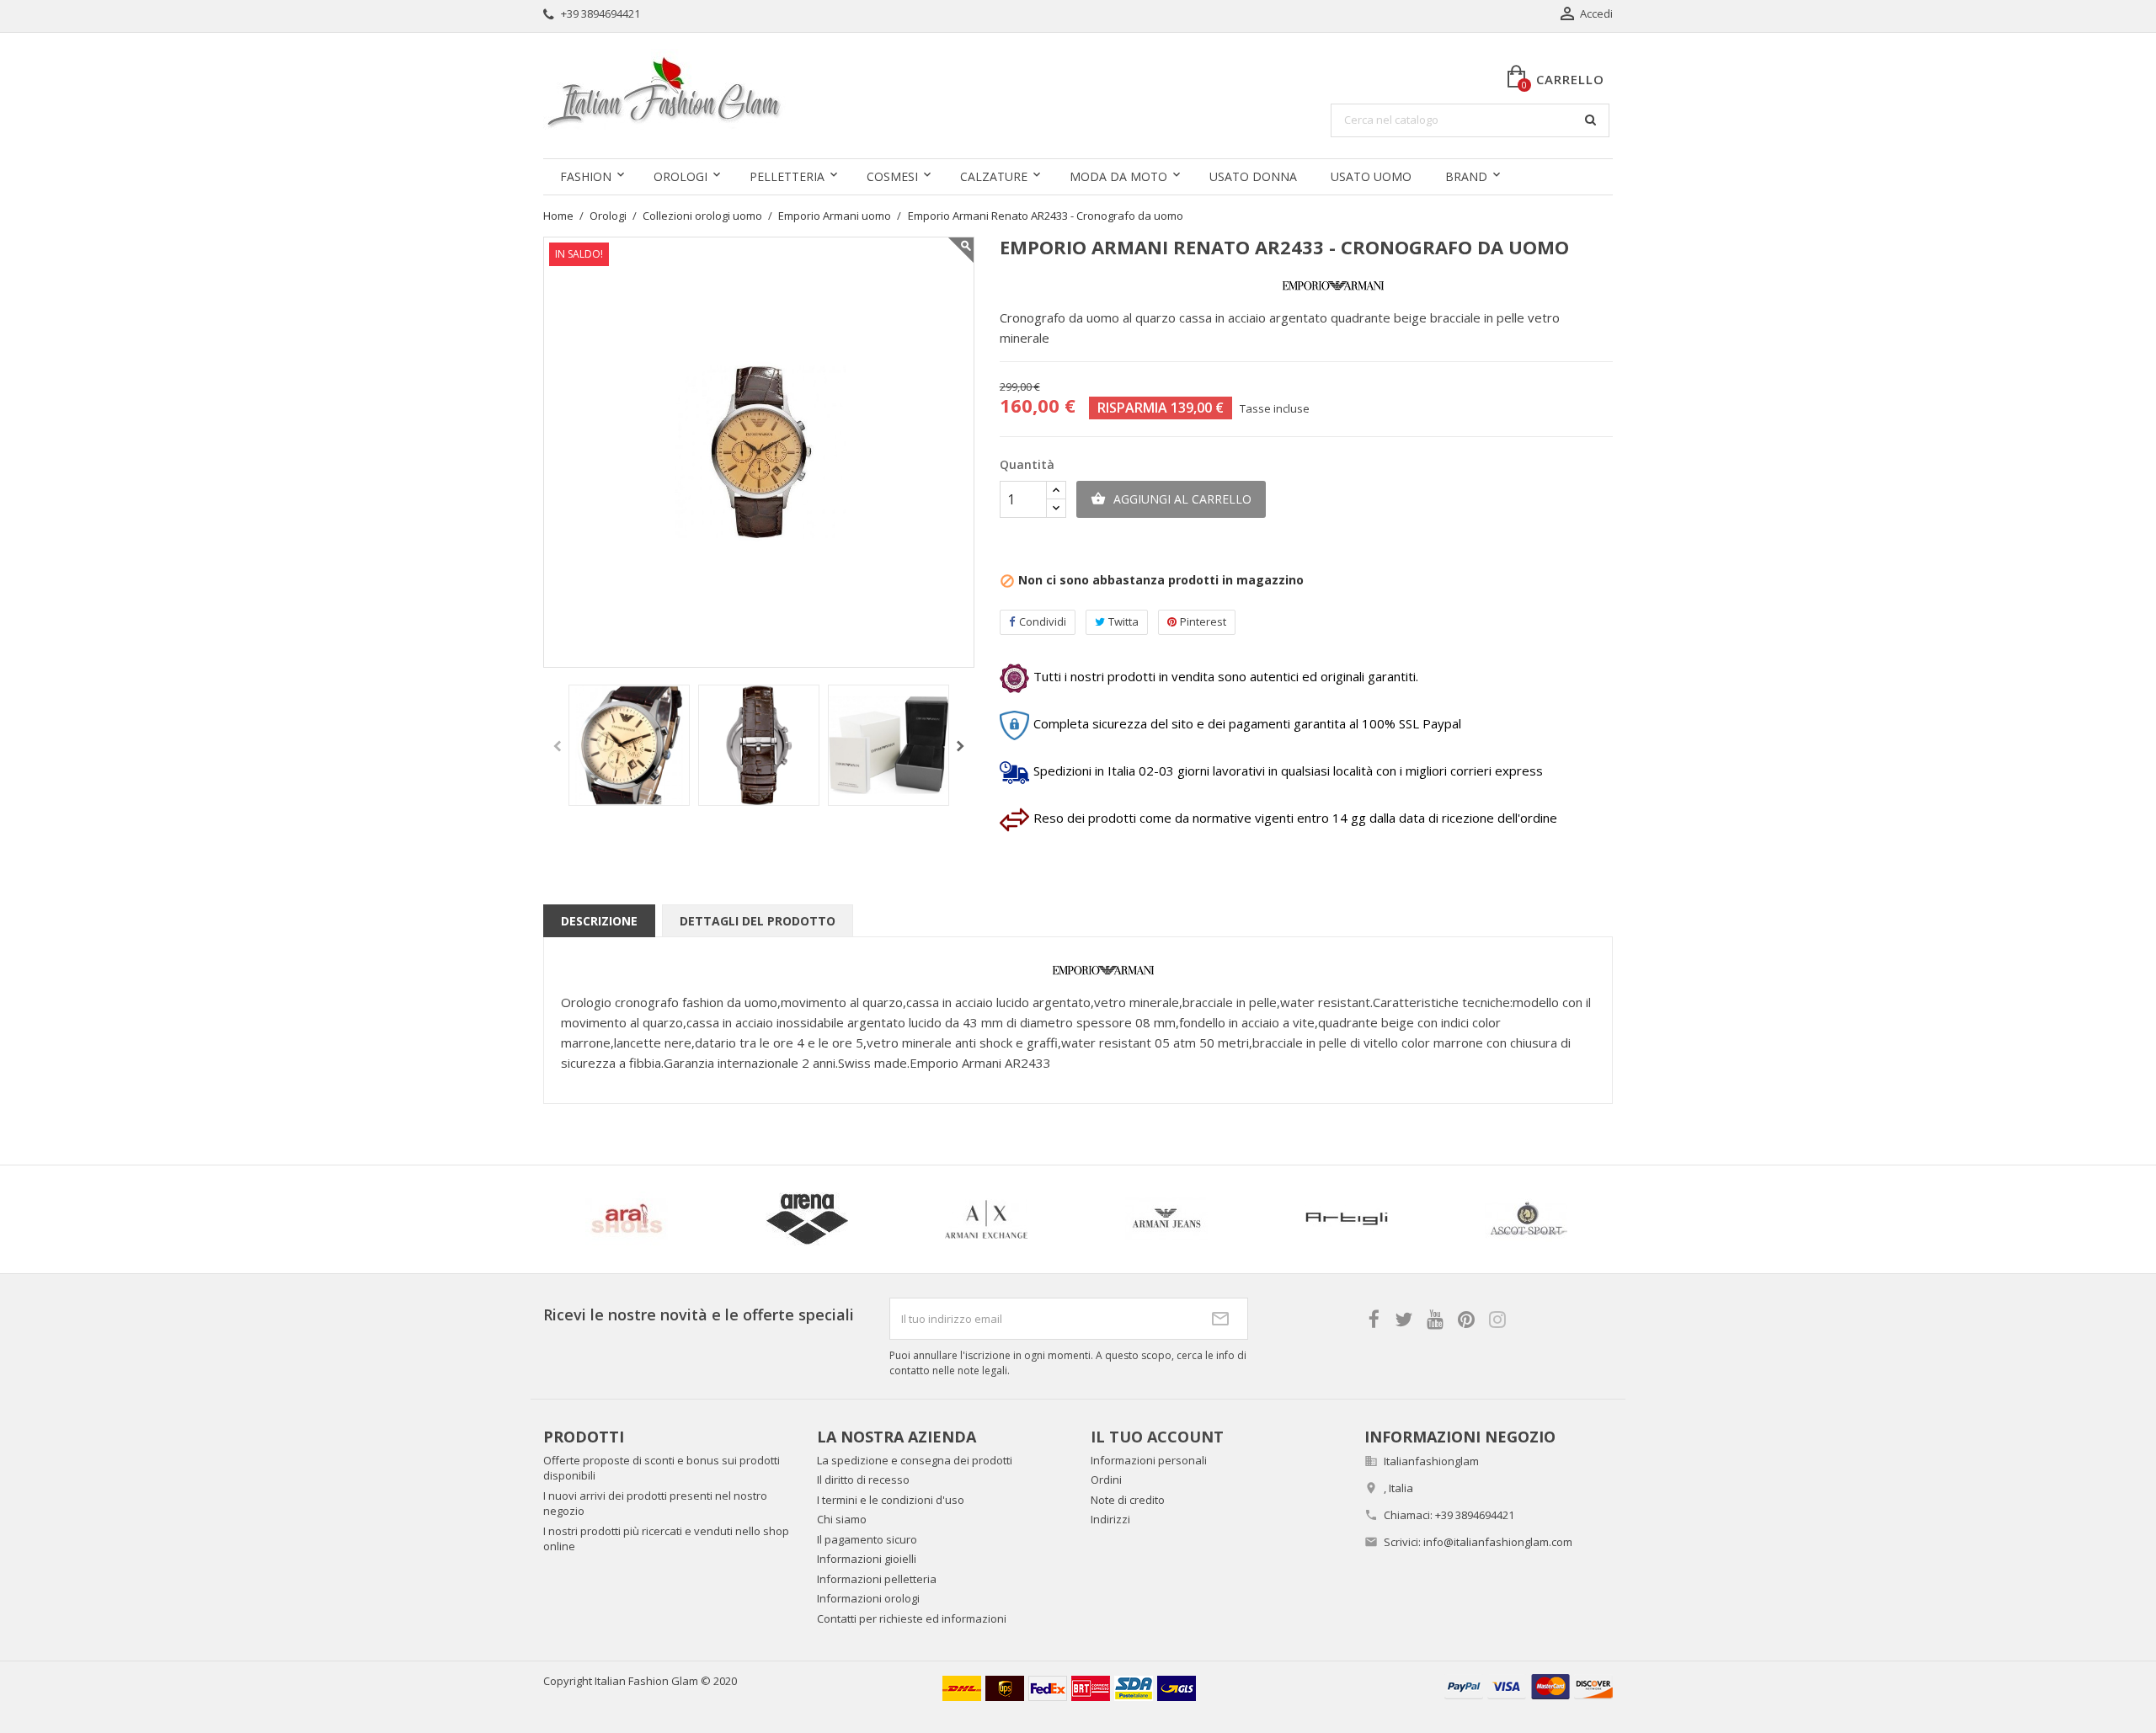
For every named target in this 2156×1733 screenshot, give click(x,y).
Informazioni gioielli (867, 1559)
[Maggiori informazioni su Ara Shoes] (627, 1219)
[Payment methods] (1529, 1685)
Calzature (994, 176)
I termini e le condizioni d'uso (891, 1500)
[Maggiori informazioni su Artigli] (1347, 1219)
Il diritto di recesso (863, 1480)
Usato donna (1253, 176)
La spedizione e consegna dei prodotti (915, 1460)
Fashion (586, 176)
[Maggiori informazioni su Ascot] (1527, 1219)
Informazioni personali (1149, 1460)
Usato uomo (1371, 176)
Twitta (1123, 621)
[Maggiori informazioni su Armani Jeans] (1166, 1219)
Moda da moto (1118, 176)
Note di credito (1128, 1500)
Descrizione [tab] (599, 921)
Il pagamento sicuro (867, 1539)
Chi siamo (842, 1519)
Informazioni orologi (868, 1598)
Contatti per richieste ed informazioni (912, 1618)
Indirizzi (1110, 1519)
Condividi (1043, 621)
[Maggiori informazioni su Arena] (807, 1219)
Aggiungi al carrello (1171, 499)
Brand (1466, 176)
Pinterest (1203, 621)
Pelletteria (787, 176)
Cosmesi (892, 176)
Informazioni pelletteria (877, 1579)
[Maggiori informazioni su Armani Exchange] (987, 1219)
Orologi (680, 176)
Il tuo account (1157, 1437)
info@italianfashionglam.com (1498, 1542)
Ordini (1106, 1480)
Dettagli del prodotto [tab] (758, 921)
